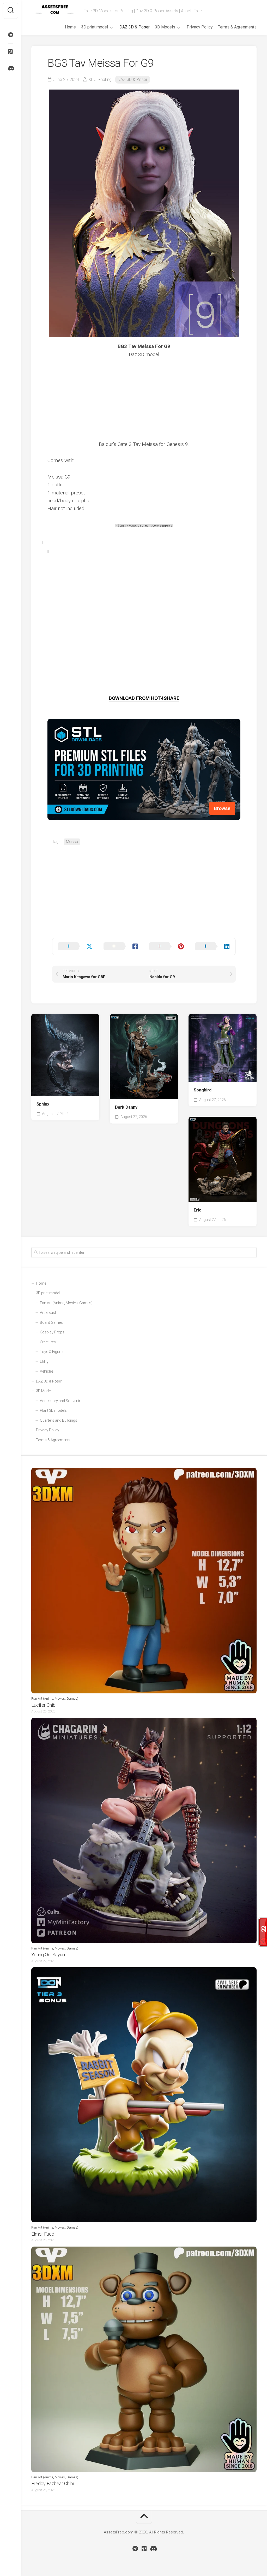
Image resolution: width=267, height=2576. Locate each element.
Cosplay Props (52, 1332)
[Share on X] (75, 947)
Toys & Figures (52, 1352)
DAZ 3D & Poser (135, 27)
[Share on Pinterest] (167, 947)
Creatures (48, 1342)
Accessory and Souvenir (60, 1401)
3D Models (165, 27)
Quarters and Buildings (59, 1420)
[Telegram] (10, 35)
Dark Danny (126, 1107)
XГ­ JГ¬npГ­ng (100, 79)
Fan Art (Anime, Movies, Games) (66, 1303)
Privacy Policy (200, 27)
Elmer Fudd (43, 2234)
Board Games (51, 1322)
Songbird (203, 1090)
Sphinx (43, 1104)
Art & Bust (48, 1313)
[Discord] (10, 68)
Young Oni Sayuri (48, 1955)
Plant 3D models (53, 1410)
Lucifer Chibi (44, 1705)
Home (70, 27)
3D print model (95, 27)
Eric (198, 1210)
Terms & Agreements (237, 27)
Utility (44, 1362)
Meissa (72, 842)
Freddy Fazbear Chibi (53, 2483)
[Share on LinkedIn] (213, 947)
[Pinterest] (10, 52)
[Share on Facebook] (121, 947)
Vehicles (47, 1371)
